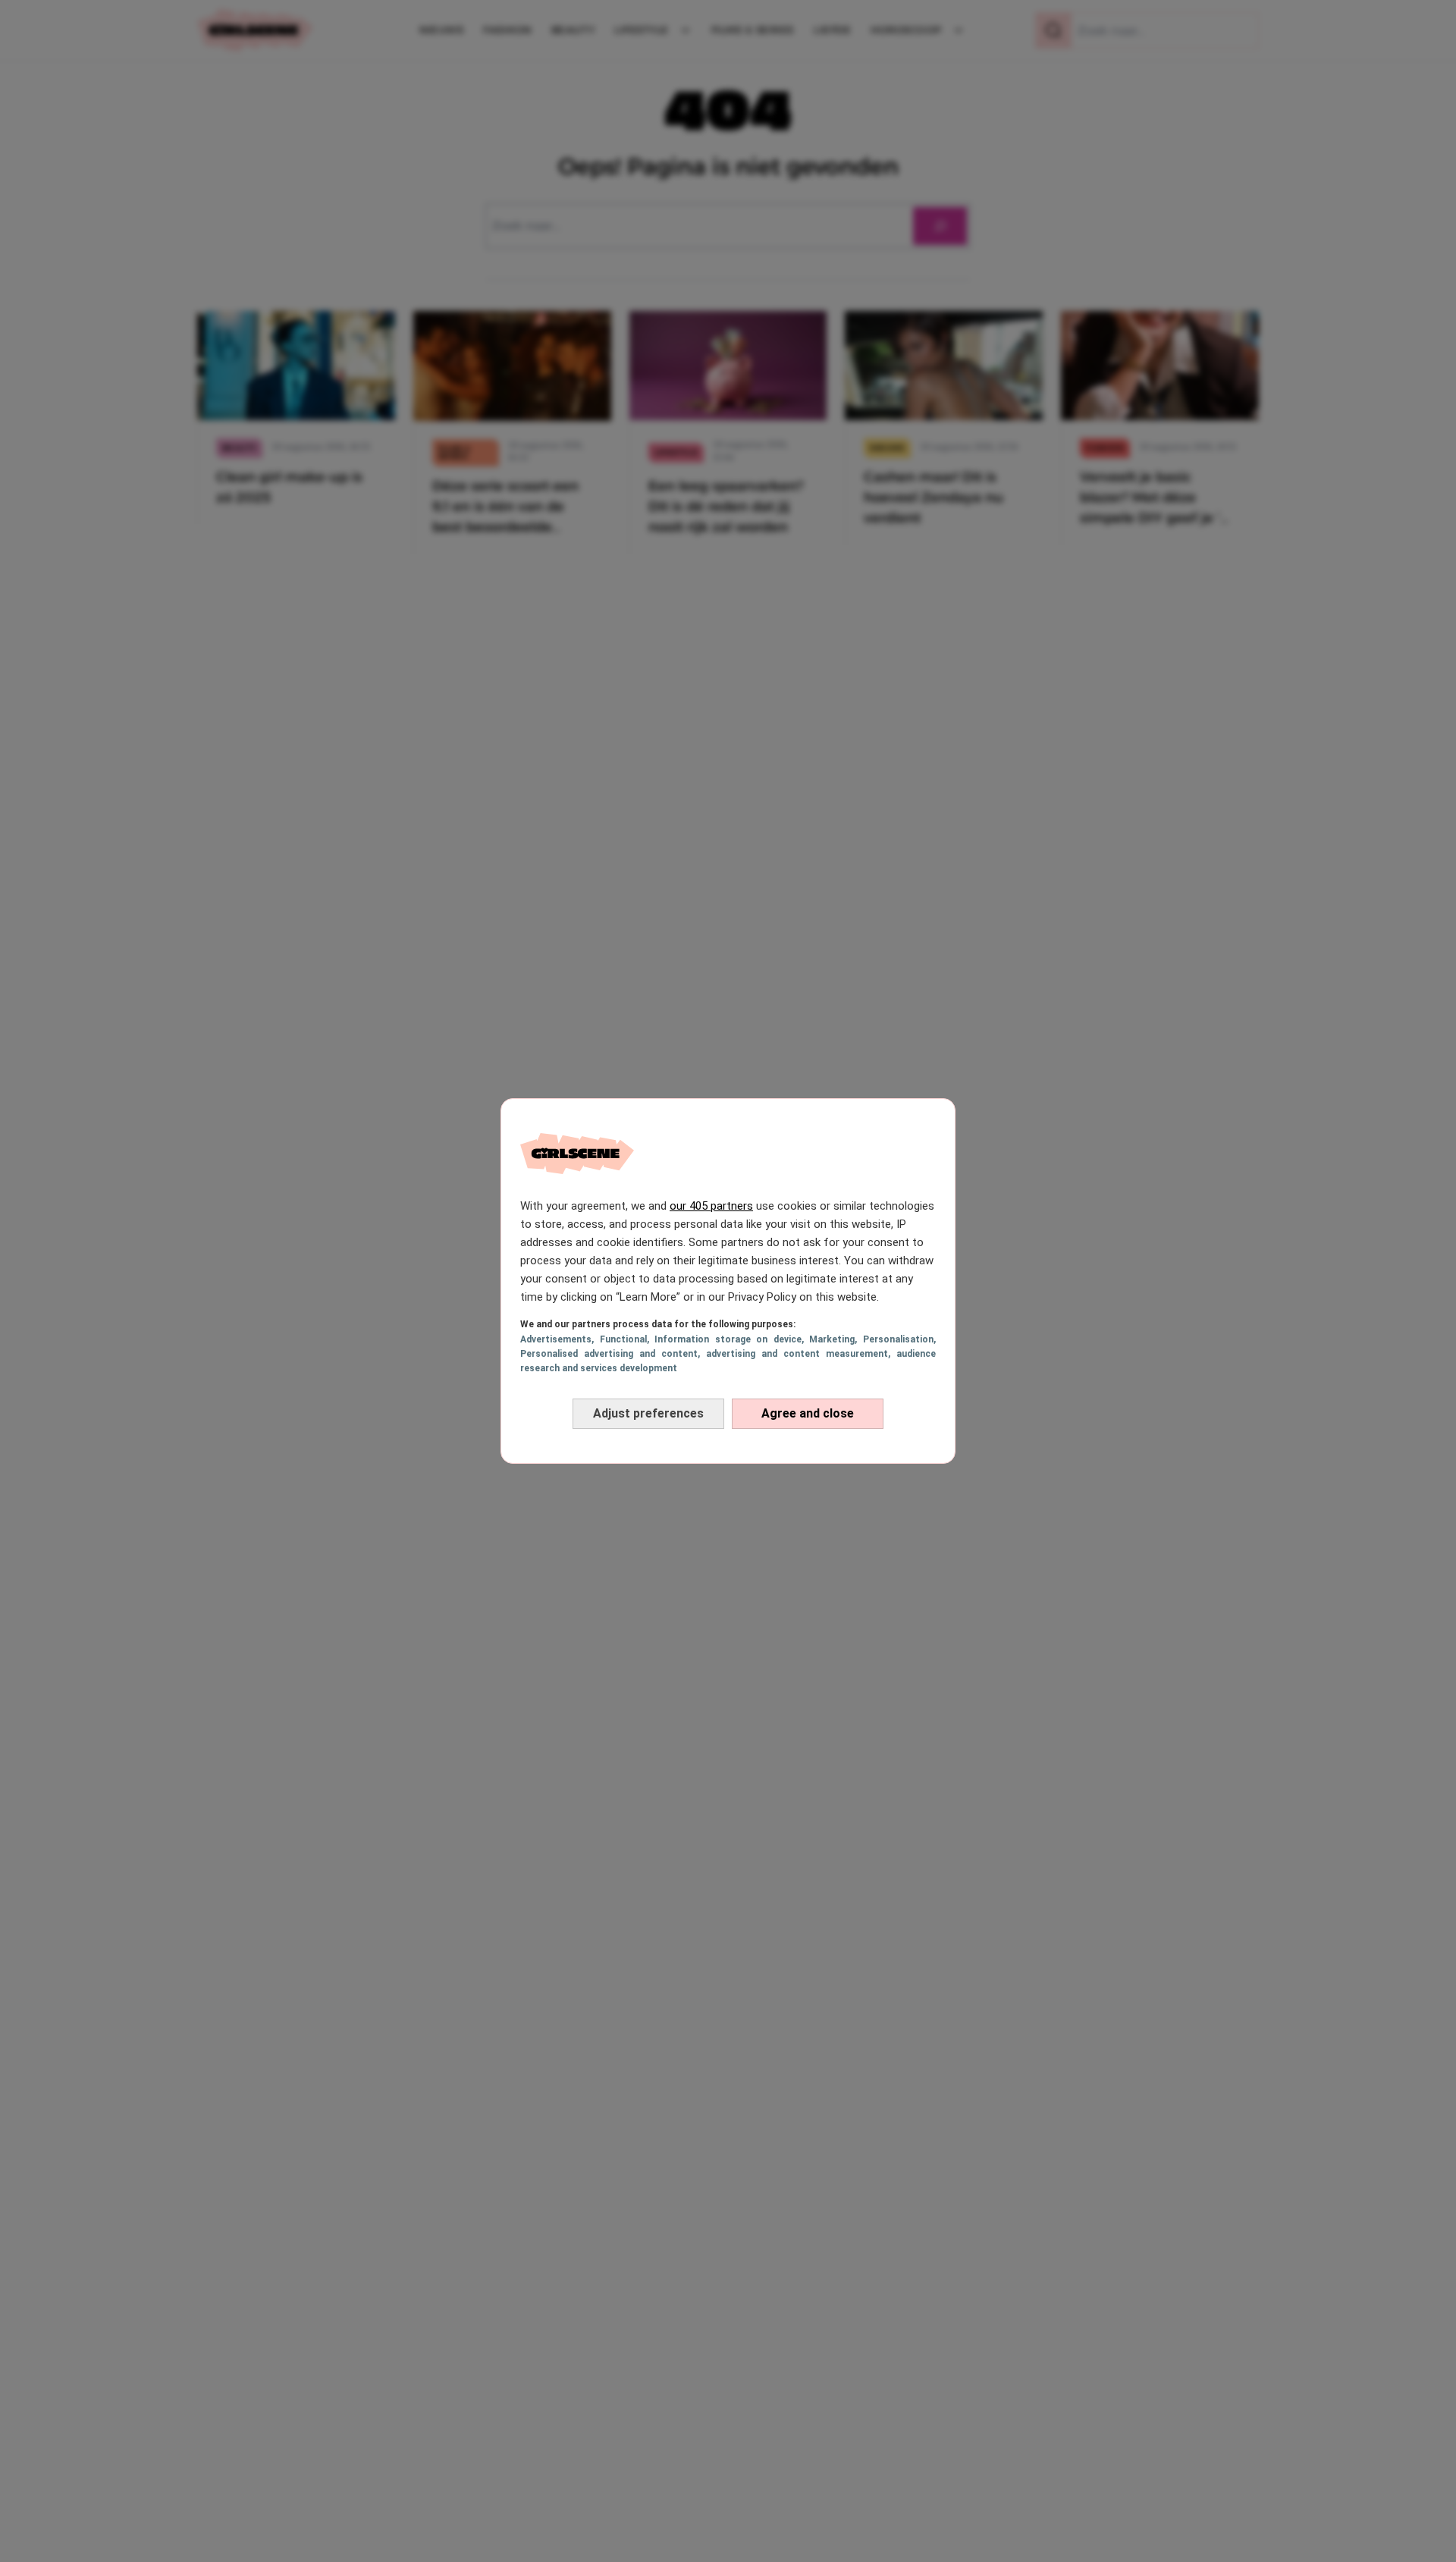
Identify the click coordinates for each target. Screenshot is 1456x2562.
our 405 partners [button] (711, 1206)
